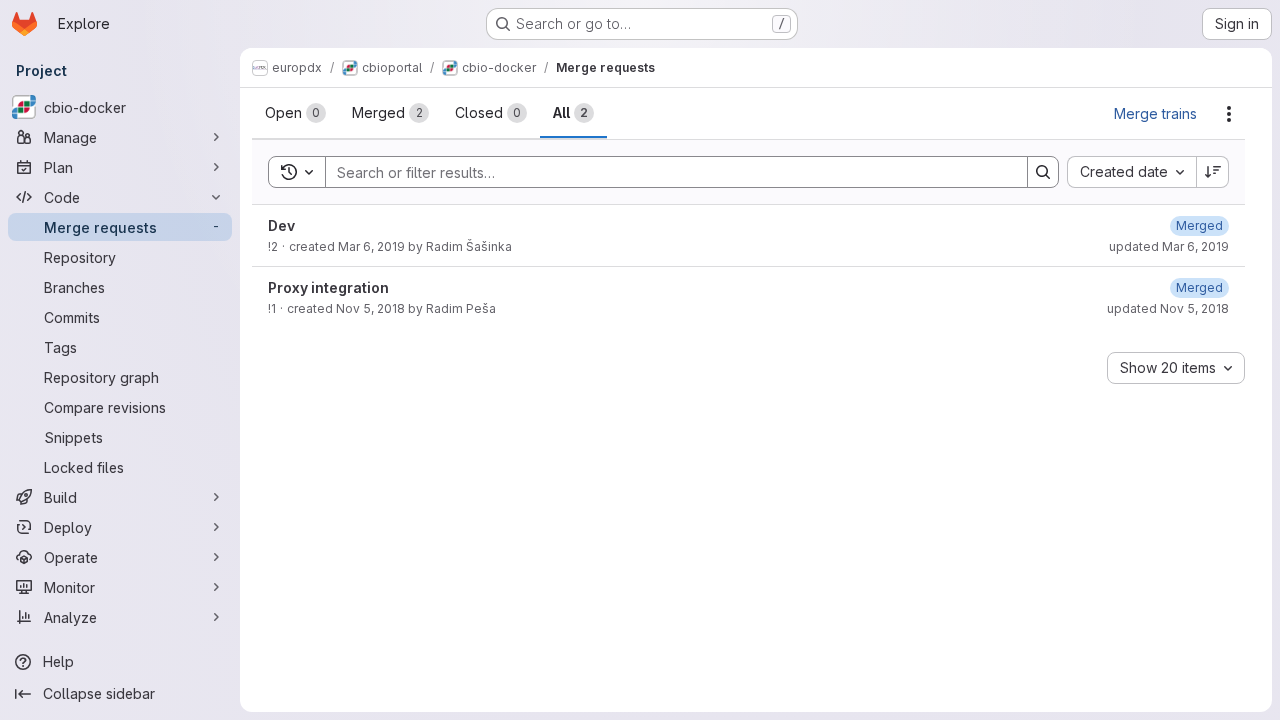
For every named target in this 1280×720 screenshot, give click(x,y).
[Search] (1043, 172)
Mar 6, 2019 (371, 246)
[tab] (295, 113)
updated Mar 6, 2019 (1169, 246)
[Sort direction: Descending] (1213, 172)
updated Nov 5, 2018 (1168, 308)
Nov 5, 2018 (370, 308)
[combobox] (1131, 172)
